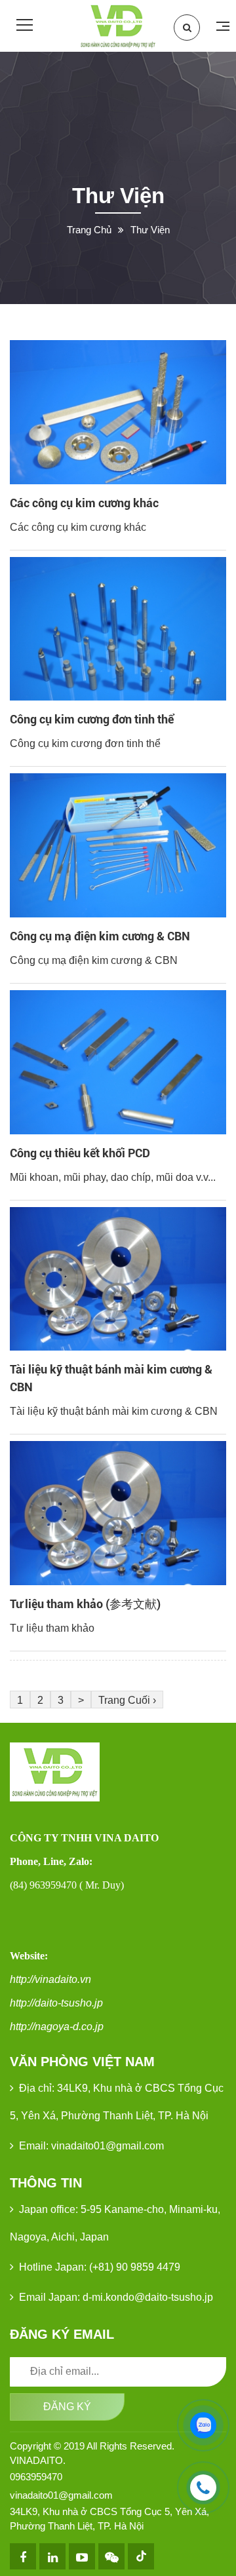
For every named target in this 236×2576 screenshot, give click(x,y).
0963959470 (36, 2477)
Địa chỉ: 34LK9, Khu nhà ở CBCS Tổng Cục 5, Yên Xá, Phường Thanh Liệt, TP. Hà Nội (117, 2102)
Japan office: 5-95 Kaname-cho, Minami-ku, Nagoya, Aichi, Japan (115, 2223)
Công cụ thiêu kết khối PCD (80, 1153)
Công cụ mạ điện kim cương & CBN (100, 936)
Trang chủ (89, 230)
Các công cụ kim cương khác (84, 503)
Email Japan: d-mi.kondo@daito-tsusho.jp (116, 2297)
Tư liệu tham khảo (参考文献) (85, 1604)
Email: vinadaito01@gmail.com (91, 2146)
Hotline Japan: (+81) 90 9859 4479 (100, 2267)
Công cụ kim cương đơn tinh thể (92, 719)
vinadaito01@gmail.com (61, 2495)
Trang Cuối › (127, 1700)
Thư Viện (150, 230)
